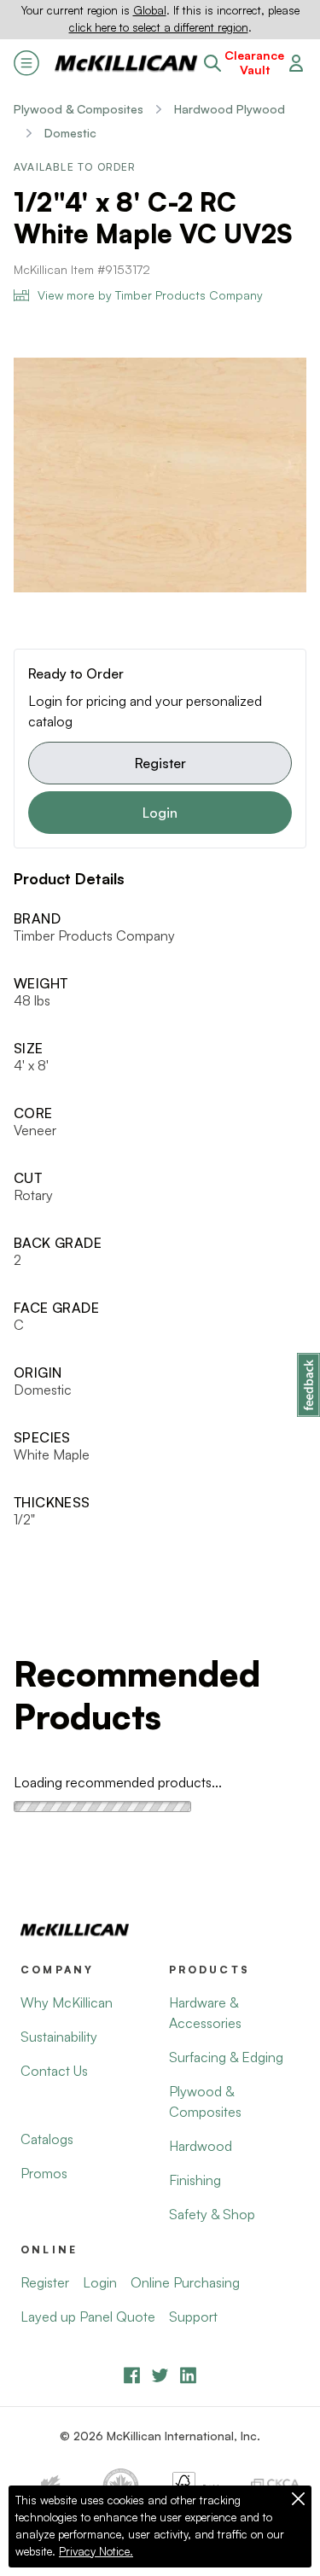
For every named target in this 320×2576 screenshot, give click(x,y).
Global (150, 10)
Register (160, 763)
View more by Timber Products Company (150, 295)
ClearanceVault (254, 63)
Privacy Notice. (96, 2551)
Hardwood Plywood (230, 109)
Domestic (70, 133)
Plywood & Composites (79, 109)
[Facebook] (132, 2375)
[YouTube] (160, 2375)
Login (160, 813)
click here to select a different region (159, 27)
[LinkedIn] (188, 2375)
